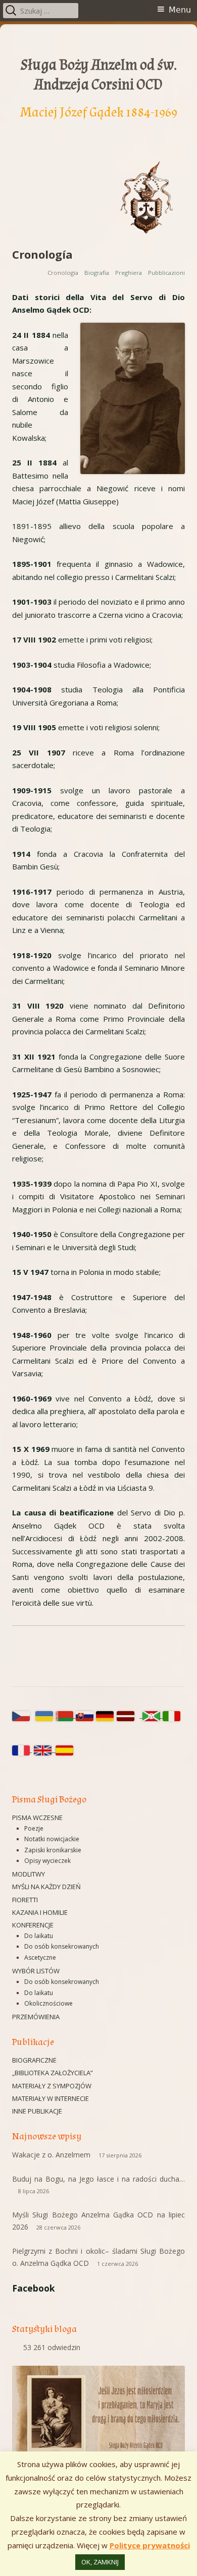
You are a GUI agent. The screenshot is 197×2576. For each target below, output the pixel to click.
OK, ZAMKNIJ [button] (100, 2562)
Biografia (97, 273)
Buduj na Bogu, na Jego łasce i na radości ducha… (98, 2179)
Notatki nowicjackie (52, 1839)
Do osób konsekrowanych (62, 1946)
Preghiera (129, 273)
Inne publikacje (37, 2111)
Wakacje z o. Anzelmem (51, 2155)
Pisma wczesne (37, 1818)
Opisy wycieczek (47, 1861)
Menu (180, 10)
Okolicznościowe (48, 2003)
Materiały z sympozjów (52, 2086)
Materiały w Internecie (51, 2098)
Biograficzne (34, 2060)
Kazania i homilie (40, 1912)
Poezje (34, 1828)
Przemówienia (36, 2017)
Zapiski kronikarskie (53, 1850)
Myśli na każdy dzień (46, 1887)
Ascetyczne (40, 1957)
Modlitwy (29, 1874)
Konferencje (33, 1925)
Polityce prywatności (150, 2545)
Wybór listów (36, 1971)
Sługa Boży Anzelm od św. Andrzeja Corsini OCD (99, 75)
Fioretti (25, 1900)
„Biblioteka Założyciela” (53, 2073)
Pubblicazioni (166, 273)
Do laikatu (39, 1936)
